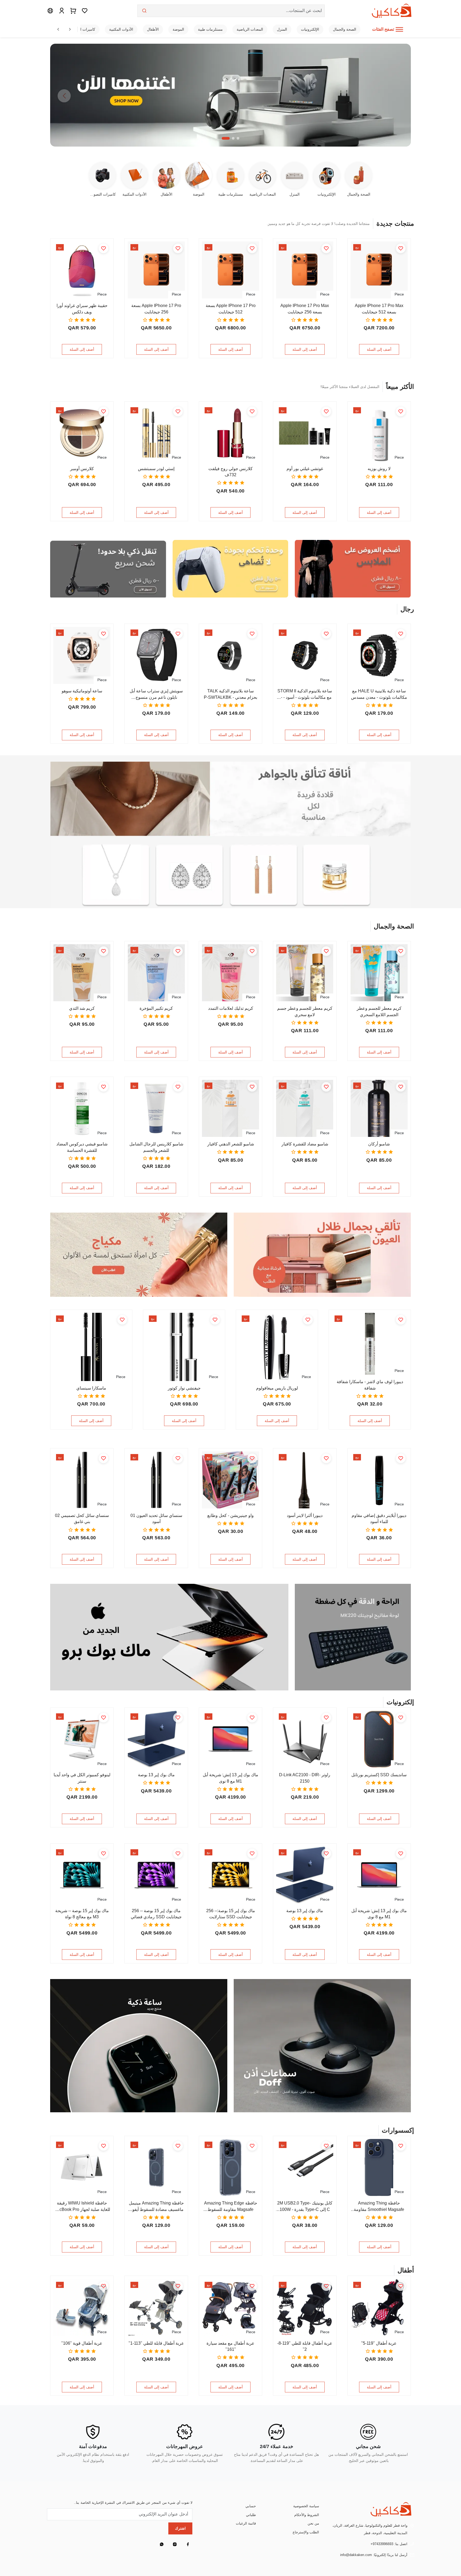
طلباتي (251, 2515)
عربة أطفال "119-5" (379, 2343)
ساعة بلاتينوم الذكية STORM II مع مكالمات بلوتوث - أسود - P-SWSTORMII (305, 695)
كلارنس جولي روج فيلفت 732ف (230, 472)
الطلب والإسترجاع (306, 2532)
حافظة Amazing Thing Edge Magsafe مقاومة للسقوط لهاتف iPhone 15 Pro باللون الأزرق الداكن (231, 2207)
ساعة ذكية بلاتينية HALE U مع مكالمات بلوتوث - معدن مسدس (379, 694)
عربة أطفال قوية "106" (82, 2343)
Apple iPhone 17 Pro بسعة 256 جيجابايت (156, 309)
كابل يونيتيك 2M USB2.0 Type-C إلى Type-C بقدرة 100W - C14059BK (305, 2207)
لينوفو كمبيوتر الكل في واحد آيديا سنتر (82, 1778)
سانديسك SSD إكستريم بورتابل (379, 1775)
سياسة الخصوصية (306, 2506)
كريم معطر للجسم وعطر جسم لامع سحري (305, 1012)
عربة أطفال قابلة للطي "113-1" (156, 2343)
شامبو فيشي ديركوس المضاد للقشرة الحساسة (82, 1147)
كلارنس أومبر (82, 469)
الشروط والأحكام (307, 2515)
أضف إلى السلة (379, 349)
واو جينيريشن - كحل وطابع (230, 1515)
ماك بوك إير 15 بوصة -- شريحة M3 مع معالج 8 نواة (82, 1914)
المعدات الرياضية (250, 29)
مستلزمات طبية (210, 29)
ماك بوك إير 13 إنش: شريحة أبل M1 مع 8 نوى (230, 1778)
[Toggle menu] (399, 29)
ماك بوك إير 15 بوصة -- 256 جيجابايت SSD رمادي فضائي (156, 1914)
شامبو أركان (379, 1144)
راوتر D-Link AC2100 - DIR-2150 (305, 1778)
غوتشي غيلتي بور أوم (305, 469)
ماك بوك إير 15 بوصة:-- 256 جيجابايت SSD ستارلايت (231, 1914)
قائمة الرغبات (246, 2523)
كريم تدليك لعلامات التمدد (231, 1008)
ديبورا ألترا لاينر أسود (305, 1515)
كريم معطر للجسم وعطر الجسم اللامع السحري (379, 1012)
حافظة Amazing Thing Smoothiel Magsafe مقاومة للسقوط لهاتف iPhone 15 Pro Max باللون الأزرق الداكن (379, 2207)
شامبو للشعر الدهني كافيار (231, 1144)
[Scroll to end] (70, 29)
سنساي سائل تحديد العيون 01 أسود (156, 1519)
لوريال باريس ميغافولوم (277, 1388)
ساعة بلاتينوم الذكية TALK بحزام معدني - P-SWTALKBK (230, 694)
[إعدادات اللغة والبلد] (50, 11)
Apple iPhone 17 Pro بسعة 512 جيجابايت (231, 309)
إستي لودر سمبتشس (156, 469)
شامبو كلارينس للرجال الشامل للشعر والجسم (156, 1147)
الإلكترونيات (310, 29)
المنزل (282, 29)
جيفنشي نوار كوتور (184, 1388)
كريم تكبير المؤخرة (156, 1008)
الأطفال (153, 29)
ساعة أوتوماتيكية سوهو (82, 691)
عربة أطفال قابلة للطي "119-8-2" (305, 2346)
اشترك (180, 2528)
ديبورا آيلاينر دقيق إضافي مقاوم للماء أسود (379, 1519)
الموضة (178, 29)
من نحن (313, 2523)
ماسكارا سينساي (91, 1388)
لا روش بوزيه (379, 469)
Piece (399, 294)
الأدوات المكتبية (121, 29)
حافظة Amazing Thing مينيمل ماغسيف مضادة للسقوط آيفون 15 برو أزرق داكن (156, 2207)
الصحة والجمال (345, 29)
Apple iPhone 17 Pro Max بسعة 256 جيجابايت (305, 309)
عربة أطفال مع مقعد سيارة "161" (230, 2346)
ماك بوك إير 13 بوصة (156, 1775)
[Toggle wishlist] (401, 248)
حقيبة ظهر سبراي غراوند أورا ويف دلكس (82, 309)
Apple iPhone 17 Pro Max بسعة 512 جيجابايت (379, 309)
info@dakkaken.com (356, 2555)
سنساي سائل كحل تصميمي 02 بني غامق (82, 1519)
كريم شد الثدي (82, 1008)
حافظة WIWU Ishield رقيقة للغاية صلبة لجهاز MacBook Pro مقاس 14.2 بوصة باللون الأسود (82, 2207)
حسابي (251, 2506)
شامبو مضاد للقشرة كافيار (305, 1144)
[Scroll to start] (58, 29)
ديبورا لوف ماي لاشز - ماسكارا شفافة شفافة (370, 1385)
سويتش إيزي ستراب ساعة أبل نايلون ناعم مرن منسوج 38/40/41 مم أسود (156, 695)
